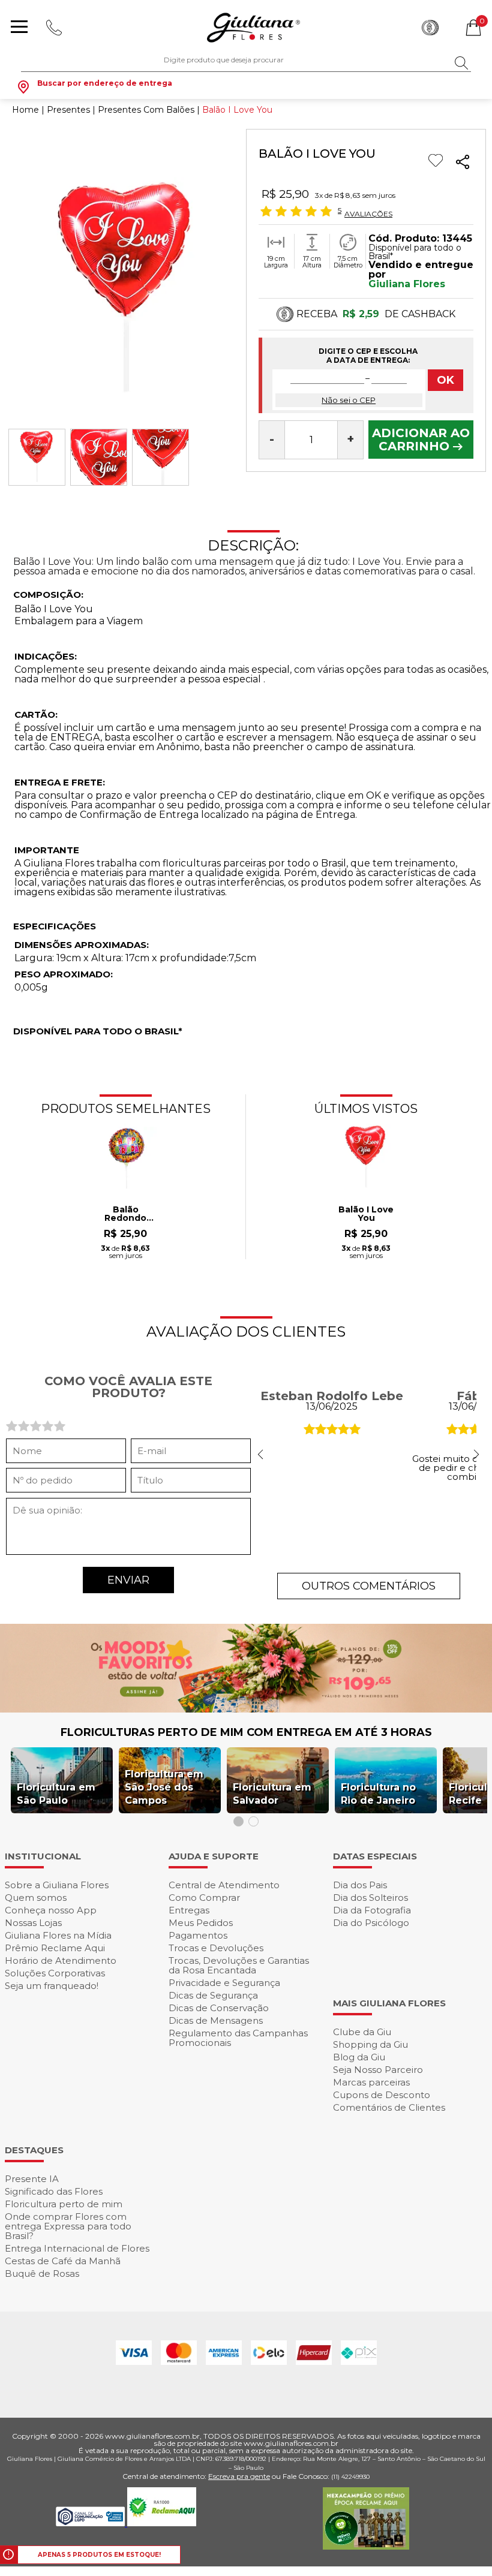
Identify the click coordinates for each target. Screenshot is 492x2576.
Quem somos (36, 1898)
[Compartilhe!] (463, 164)
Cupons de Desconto (382, 2095)
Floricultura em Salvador (272, 1794)
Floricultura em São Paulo (56, 1794)
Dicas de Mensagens (216, 2020)
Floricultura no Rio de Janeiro (378, 1794)
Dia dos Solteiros (370, 1898)
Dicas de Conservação (219, 2008)
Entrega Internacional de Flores (77, 2248)
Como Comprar (204, 1898)
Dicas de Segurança (213, 1995)
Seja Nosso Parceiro (378, 2070)
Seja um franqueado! (52, 1986)
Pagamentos (198, 1935)
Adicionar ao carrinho (421, 440)
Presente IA (32, 2179)
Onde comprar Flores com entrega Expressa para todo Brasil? (68, 2226)
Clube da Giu (362, 2032)
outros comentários (369, 1586)
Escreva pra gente (239, 2476)
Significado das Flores (54, 2191)
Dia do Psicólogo (371, 1923)
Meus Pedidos (201, 1923)
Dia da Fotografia (372, 1910)
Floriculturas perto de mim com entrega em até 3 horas (246, 1732)
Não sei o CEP (349, 400)
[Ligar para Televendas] (55, 28)
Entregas (189, 1910)
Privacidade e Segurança (224, 1983)
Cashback (430, 28)
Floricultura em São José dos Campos (164, 1787)
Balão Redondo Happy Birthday (125, 1214)
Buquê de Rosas (42, 2273)
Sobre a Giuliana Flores (57, 1885)
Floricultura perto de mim (64, 2204)
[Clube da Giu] (246, 1709)
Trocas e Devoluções (216, 1948)
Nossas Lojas (33, 1923)
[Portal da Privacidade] (91, 2523)
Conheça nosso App (51, 1910)
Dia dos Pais (360, 1885)
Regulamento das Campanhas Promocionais (238, 2038)
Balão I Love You (366, 1214)
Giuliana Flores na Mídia (58, 1935)
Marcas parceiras (371, 2082)
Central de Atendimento (224, 1885)
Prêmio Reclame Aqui (55, 1948)
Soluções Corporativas (55, 1973)
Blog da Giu (359, 2057)
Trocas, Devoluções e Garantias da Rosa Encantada (239, 1965)
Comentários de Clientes (389, 2107)
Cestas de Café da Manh (63, 2261)
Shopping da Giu (370, 2044)
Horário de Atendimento (61, 1960)
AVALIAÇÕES (368, 213)
